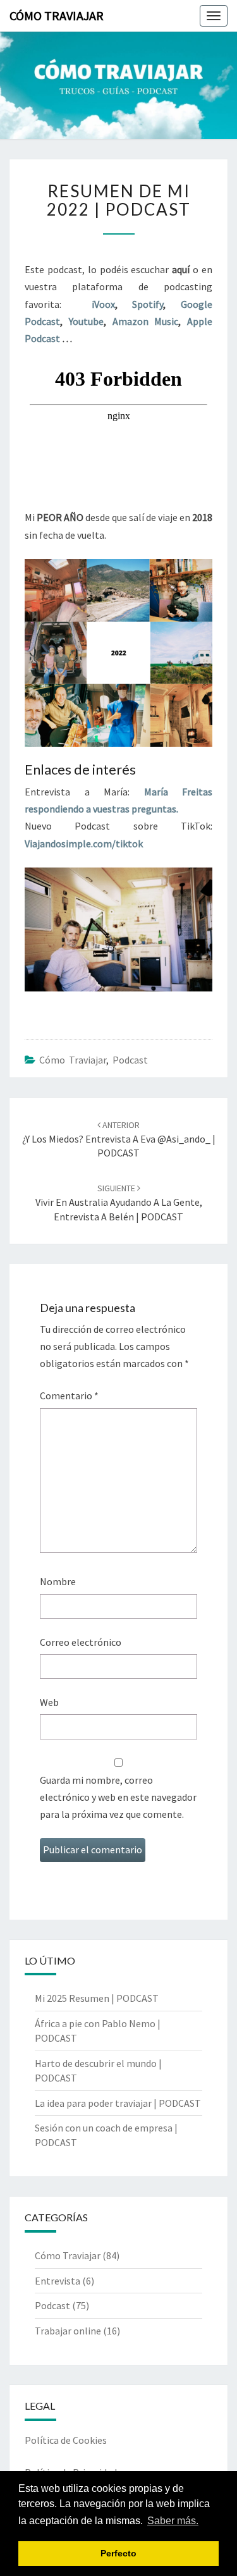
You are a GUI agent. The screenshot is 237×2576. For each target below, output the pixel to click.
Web (49, 1702)
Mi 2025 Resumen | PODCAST (97, 1998)
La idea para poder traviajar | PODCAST (118, 2103)
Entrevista (58, 2281)
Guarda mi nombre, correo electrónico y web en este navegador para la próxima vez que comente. (118, 1797)
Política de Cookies (66, 2440)
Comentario (69, 1395)
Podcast (130, 1060)
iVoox (103, 304)
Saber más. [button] (173, 2521)
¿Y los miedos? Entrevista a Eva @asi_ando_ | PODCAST (119, 1139)
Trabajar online (68, 2331)
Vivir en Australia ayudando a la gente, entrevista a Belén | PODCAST (119, 1203)
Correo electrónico (81, 1642)
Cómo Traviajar (57, 15)
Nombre (58, 1581)
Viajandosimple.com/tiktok (84, 843)
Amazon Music (146, 321)
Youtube (86, 321)
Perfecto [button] (118, 2553)
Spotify (148, 304)
